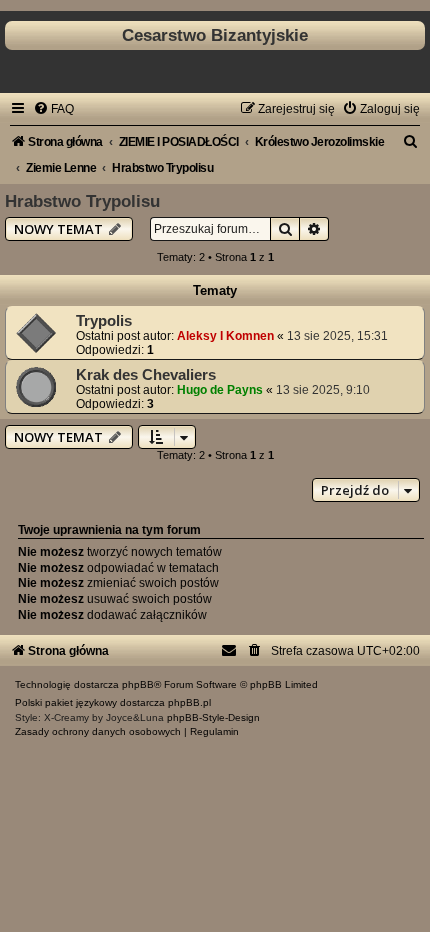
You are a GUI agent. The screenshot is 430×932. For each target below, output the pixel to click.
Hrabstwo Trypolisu (82, 201)
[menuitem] (53, 109)
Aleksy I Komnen (225, 336)
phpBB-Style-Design (213, 717)
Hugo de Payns (220, 390)
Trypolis (104, 321)
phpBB (138, 684)
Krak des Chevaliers (146, 375)
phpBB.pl (189, 702)
